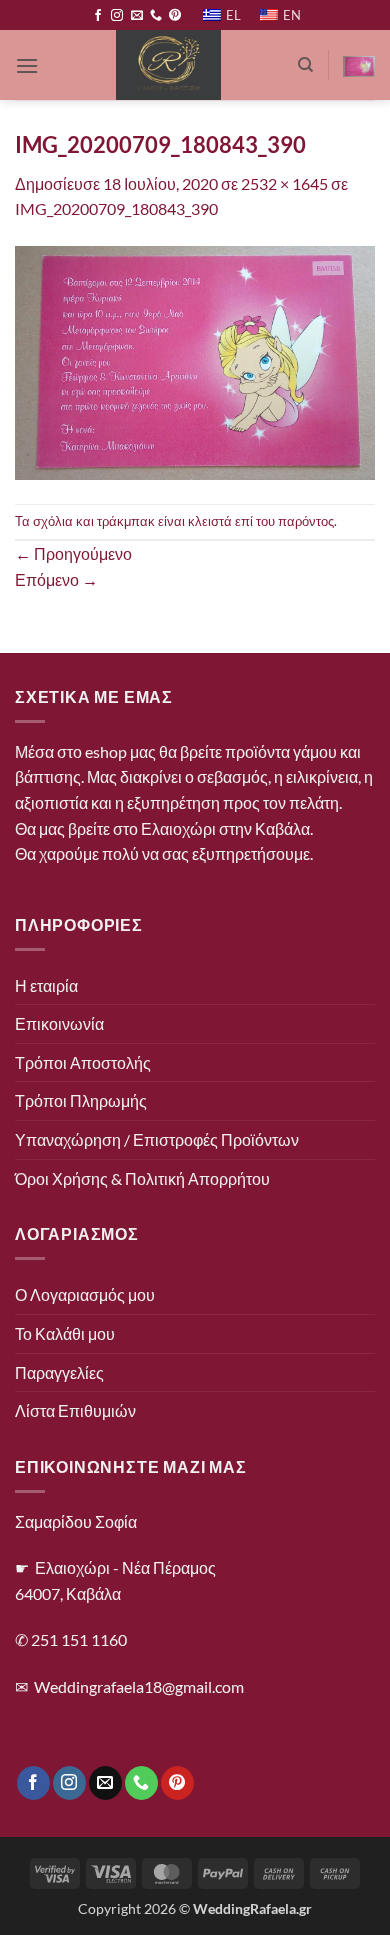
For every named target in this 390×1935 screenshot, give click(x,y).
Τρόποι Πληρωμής (81, 1100)
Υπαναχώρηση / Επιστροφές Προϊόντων (157, 1139)
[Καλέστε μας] (156, 16)
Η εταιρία (46, 985)
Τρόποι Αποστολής (83, 1062)
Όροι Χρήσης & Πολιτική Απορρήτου (142, 1178)
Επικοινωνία (59, 1023)
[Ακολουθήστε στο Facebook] (98, 16)
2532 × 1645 (284, 183)
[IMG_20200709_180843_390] (195, 360)
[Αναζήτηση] (305, 65)
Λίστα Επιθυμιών (75, 1410)
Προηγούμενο (73, 553)
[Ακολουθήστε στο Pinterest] (175, 16)
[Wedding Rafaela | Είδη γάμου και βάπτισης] (168, 65)
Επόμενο (56, 579)
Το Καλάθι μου (65, 1333)
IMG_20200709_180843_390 (116, 208)
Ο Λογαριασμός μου (85, 1294)
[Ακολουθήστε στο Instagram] (117, 16)
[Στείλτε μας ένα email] (137, 16)
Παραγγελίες (59, 1372)
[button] (27, 65)
